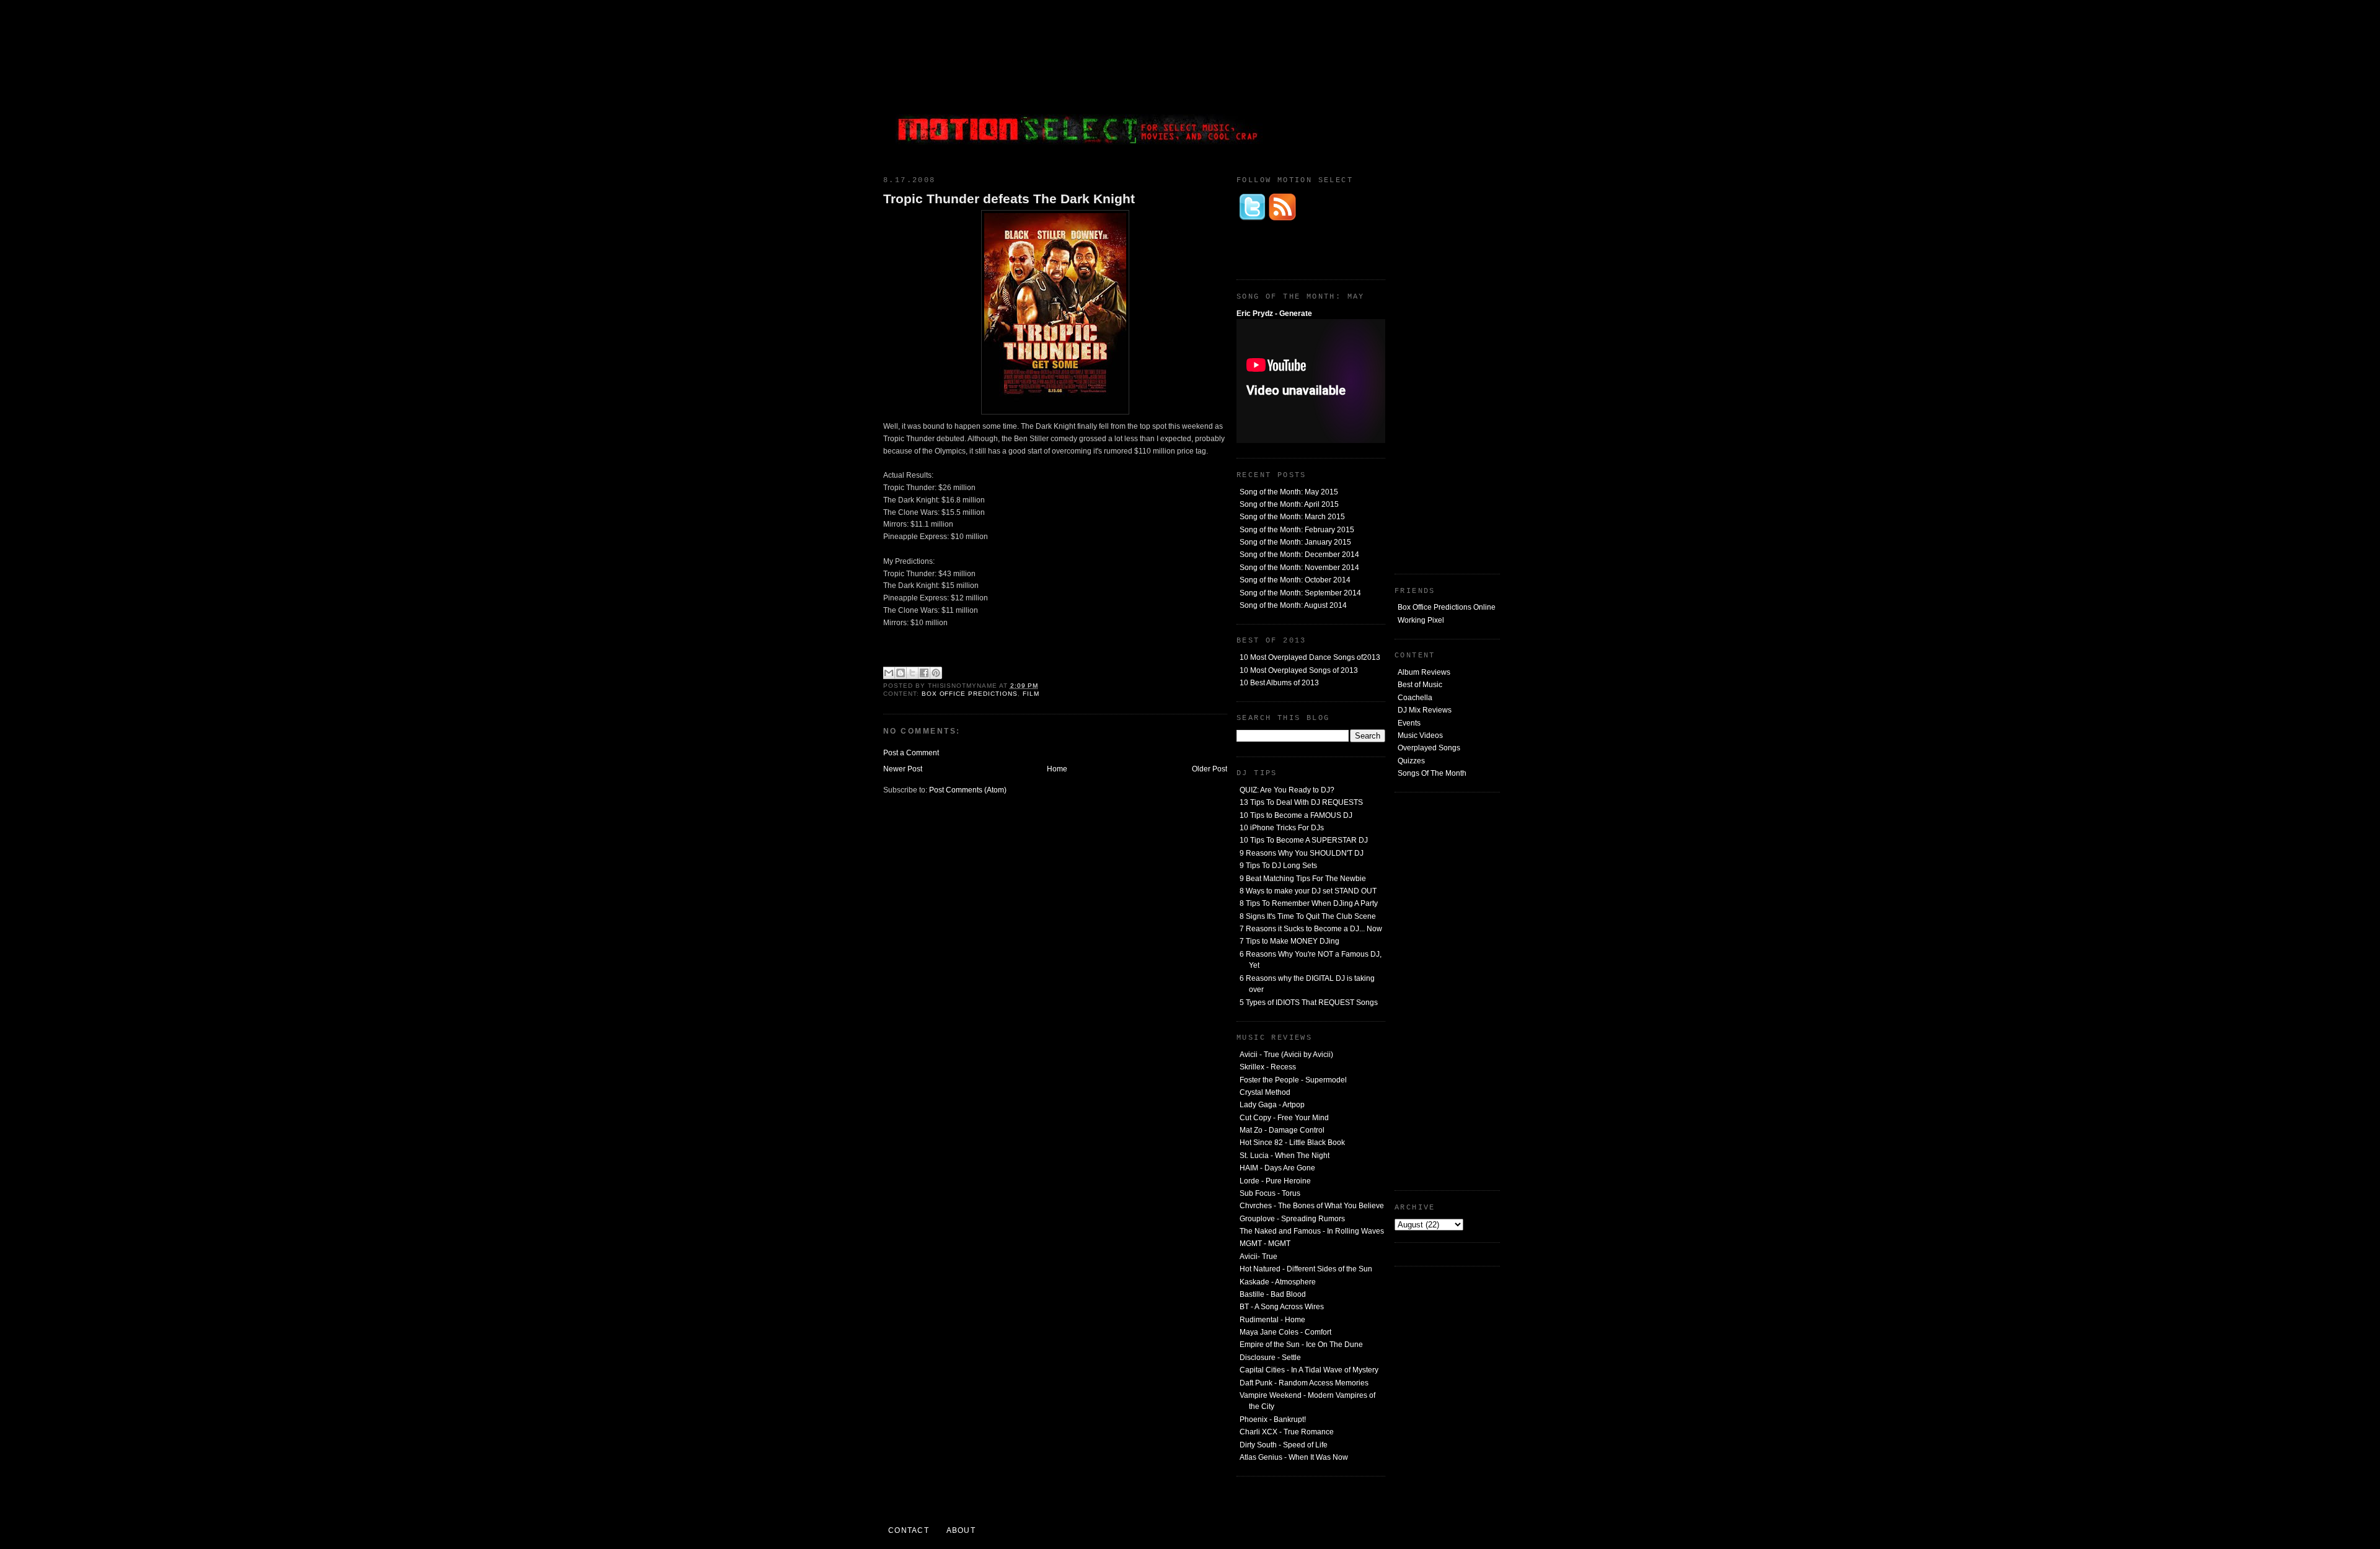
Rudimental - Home (1272, 1320)
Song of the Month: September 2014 (1300, 593)
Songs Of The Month (1432, 773)
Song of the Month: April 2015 (1289, 504)
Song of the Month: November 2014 (1299, 568)
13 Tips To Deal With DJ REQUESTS (1301, 802)
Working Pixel (1421, 620)
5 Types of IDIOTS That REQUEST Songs (1309, 1003)
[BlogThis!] (901, 673)
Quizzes (1411, 761)
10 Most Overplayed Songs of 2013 (1299, 670)
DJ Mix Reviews (1425, 710)
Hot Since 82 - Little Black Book (1292, 1143)
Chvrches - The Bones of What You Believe (1312, 1206)
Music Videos (1420, 735)
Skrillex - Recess (1268, 1067)
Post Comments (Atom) (968, 790)
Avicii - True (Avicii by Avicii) (1286, 1055)
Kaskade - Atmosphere (1278, 1282)
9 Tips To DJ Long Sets (1278, 866)
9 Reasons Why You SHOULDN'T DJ (1302, 853)
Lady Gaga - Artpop (1272, 1105)
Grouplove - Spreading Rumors (1292, 1219)
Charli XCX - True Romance (1287, 1432)
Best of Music (1420, 685)
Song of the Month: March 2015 (1292, 517)
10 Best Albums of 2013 (1279, 683)
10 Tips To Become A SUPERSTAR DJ (1304, 840)
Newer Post (903, 769)
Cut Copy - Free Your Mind (1284, 1118)
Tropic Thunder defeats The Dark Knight (1009, 199)
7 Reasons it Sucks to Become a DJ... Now (1311, 929)
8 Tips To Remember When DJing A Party (1309, 903)
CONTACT (909, 1530)
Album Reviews (1424, 672)
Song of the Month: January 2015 (1295, 542)
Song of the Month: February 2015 (1297, 530)
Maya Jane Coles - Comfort (1285, 1332)
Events (1409, 723)
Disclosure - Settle (1270, 1358)
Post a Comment (911, 753)
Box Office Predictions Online (1447, 607)
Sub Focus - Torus (1270, 1193)
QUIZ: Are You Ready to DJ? (1287, 790)
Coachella (1415, 698)
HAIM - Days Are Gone (1277, 1168)
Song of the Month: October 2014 (1295, 580)
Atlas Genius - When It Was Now (1294, 1457)
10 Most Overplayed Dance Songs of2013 (1310, 657)
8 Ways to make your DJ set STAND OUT (1308, 891)
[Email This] (889, 673)
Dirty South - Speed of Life (1284, 1445)
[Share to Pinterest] (936, 673)
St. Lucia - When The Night (1285, 1156)
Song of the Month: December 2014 (1299, 555)
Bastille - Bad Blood (1273, 1294)
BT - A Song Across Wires (1282, 1307)
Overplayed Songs (1429, 748)
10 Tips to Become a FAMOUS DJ (1296, 815)
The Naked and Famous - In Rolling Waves (1312, 1231)
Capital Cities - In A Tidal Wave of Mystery (1309, 1370)
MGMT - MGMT (1265, 1244)
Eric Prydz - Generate (1274, 314)
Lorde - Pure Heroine (1275, 1181)
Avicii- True (1258, 1257)
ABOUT (961, 1530)
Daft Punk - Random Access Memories (1304, 1383)
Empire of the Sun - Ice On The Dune (1301, 1345)
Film (1031, 694)
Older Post (1210, 769)
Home (1057, 769)
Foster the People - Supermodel (1293, 1080)
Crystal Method (1265, 1092)
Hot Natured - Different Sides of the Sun (1306, 1269)
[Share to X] (912, 673)
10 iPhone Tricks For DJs (1282, 828)
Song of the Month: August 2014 (1293, 605)
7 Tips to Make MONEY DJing (1289, 941)
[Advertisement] (1407, 84)
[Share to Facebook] (924, 673)
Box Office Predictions (970, 694)
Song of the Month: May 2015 (1289, 492)
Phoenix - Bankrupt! (1273, 1420)
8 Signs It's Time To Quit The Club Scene (1308, 916)
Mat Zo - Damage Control (1282, 1130)
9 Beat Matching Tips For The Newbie (1303, 879)
